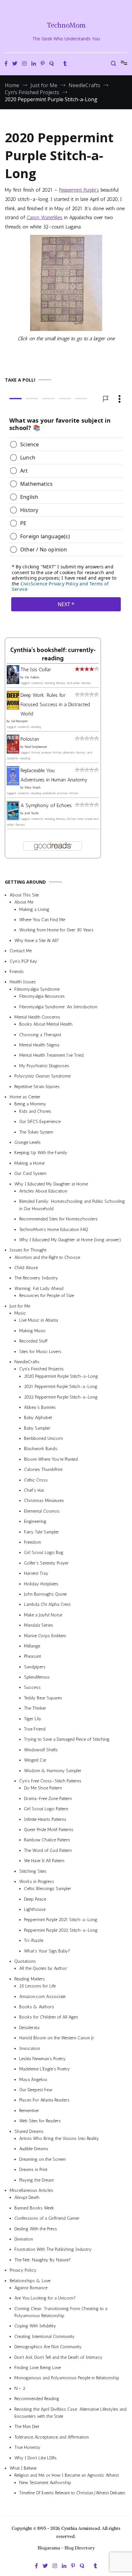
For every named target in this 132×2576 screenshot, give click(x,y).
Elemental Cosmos (42, 1511)
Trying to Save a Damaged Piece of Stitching (67, 1739)
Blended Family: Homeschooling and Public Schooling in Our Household (72, 1205)
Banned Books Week (34, 2208)
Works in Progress (37, 1882)
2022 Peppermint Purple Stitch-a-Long (61, 1397)
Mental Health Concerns (37, 1017)
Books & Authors (37, 2007)
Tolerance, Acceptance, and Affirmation (52, 2437)
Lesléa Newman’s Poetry (42, 2059)
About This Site (24, 895)
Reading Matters (30, 1979)
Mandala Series (39, 1625)
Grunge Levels (28, 1142)
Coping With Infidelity (35, 2326)
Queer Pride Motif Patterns (49, 1830)
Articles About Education (43, 1191)
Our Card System (30, 1173)
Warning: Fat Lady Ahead (39, 1288)
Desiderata (29, 2028)
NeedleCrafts (27, 1362)
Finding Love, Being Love (38, 2368)
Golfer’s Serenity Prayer (46, 1563)
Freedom (33, 1542)
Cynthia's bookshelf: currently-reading (53, 654)
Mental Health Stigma (39, 1045)
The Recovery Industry (36, 1278)
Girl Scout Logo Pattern (46, 1809)
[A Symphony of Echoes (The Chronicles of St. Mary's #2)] (13, 818)
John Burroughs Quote (45, 1594)
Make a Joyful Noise (43, 1615)
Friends (17, 972)
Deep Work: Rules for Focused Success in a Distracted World (55, 704)
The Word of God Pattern (48, 1850)
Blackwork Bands (41, 1449)
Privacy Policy (23, 2270)
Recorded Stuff (33, 1341)
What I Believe (23, 2468)
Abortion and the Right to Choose (47, 1257)
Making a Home (29, 1163)
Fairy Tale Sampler (41, 1532)
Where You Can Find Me (42, 920)
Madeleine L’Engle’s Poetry (45, 2069)
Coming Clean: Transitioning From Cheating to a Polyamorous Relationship (61, 2312)
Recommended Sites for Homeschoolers (58, 1219)
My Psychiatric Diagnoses (44, 1066)
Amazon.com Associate (42, 1996)
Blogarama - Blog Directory (66, 2548)
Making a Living (34, 909)
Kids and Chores (35, 1111)
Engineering (35, 1521)
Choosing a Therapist (40, 1034)
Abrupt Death (27, 2197)
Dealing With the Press (36, 2229)
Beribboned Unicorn (43, 1438)
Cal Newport (19, 721)
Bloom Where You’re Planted (51, 1459)
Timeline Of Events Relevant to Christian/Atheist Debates (72, 2493)
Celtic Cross (36, 1480)
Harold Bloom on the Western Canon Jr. (57, 2038)
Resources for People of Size (47, 1296)
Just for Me (20, 1306)
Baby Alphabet (38, 1418)
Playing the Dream (37, 2180)
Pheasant (33, 1656)
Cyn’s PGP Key (23, 961)
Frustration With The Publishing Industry (53, 2249)
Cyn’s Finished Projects (41, 1369)
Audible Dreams (34, 2149)
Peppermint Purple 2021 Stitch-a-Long (61, 1920)
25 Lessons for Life (37, 1986)
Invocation (30, 2048)
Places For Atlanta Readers (44, 2100)
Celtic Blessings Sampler (48, 1889)
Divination (24, 2239)
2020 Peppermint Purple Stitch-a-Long (61, 1376)
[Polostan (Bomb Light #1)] (13, 752)
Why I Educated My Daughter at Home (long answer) (70, 1240)
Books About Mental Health (46, 1024)
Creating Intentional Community (45, 2337)
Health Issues (23, 982)
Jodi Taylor (32, 813)
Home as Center (25, 1097)
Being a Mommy (30, 1104)
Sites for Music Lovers (40, 1351)
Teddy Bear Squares (43, 1698)
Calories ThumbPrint (43, 1470)
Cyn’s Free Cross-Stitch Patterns (50, 1781)
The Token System (36, 1132)
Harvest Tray (36, 1573)
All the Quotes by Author (43, 1968)
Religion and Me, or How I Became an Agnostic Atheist (67, 2475)
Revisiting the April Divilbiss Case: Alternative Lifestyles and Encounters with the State (70, 2412)
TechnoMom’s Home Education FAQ (54, 1229)
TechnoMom (66, 25)
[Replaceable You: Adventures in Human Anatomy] (13, 784)
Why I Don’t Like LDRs (36, 2458)
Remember (29, 2111)
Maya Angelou (33, 2080)
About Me (24, 902)
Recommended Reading (37, 2399)
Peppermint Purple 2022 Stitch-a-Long (61, 1930)
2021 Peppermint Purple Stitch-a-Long (61, 1387)
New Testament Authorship (45, 2483)
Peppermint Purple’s (79, 190)
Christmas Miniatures (44, 1501)
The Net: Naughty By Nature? (43, 2260)
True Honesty (27, 2447)
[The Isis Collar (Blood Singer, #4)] (13, 682)
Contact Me (21, 951)
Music (20, 1313)
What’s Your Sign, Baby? (47, 1951)
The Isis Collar (36, 669)
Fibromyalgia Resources (42, 996)
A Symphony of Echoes (46, 805)
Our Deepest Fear (36, 2090)
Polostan (30, 739)
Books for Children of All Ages (49, 2017)
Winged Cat (35, 1760)
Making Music (33, 1331)
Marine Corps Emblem (45, 1635)
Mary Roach (33, 788)
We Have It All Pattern (44, 1861)
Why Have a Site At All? (37, 941)
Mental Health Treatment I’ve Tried (51, 1055)
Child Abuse (26, 1268)
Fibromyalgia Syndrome (37, 989)
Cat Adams (32, 677)
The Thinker (35, 1708)
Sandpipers (35, 1667)
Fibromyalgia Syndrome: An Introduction (58, 1007)
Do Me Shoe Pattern (43, 1788)
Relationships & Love (30, 2280)
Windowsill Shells (41, 1750)
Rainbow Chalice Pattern (47, 1840)
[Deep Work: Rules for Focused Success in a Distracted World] (13, 708)
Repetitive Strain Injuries (37, 1086)
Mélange (32, 1646)
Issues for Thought (28, 1250)
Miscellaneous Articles (31, 2190)
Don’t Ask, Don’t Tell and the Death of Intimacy (58, 2357)
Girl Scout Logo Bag (44, 1552)
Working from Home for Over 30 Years (56, 930)
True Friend (35, 1729)
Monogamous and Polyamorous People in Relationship (67, 2378)
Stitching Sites (33, 1871)
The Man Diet (27, 2427)
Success (32, 1687)
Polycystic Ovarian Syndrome (42, 1076)
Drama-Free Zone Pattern (48, 1799)
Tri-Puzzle (34, 1940)
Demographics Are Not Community (48, 2347)
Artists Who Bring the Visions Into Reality (59, 2138)
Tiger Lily (33, 1718)
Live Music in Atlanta (39, 1320)
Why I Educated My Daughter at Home (51, 1184)
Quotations (25, 1961)
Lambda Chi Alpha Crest (47, 1604)
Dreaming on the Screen (42, 2159)
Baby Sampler (37, 1428)
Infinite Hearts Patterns (45, 1819)
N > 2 (20, 2388)
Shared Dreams (29, 2131)
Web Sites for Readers (40, 2121)
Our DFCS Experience (40, 1122)
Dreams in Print (33, 2170)
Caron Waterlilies (45, 217)
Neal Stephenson (36, 747)
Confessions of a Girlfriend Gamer (47, 2218)
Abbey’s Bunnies (40, 1407)
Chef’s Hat (34, 1490)
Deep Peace (35, 1899)
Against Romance (31, 2288)
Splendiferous (37, 1677)
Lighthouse (35, 1909)
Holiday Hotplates (41, 1584)
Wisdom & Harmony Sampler (53, 1770)
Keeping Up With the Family (41, 1153)
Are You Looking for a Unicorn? (45, 2298)
